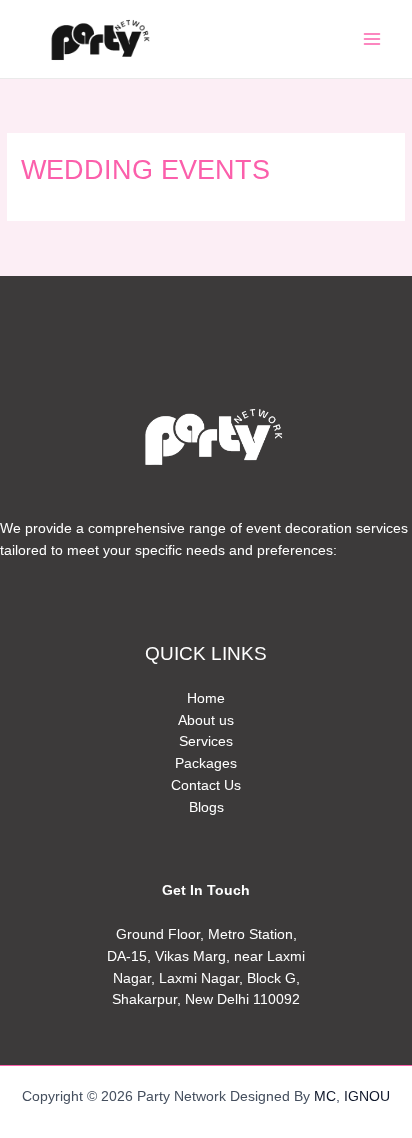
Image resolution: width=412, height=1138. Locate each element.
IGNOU (367, 1096)
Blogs (206, 807)
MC (325, 1096)
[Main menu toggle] (372, 39)
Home (206, 698)
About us (206, 720)
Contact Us (206, 785)
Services (206, 741)
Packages (206, 763)
